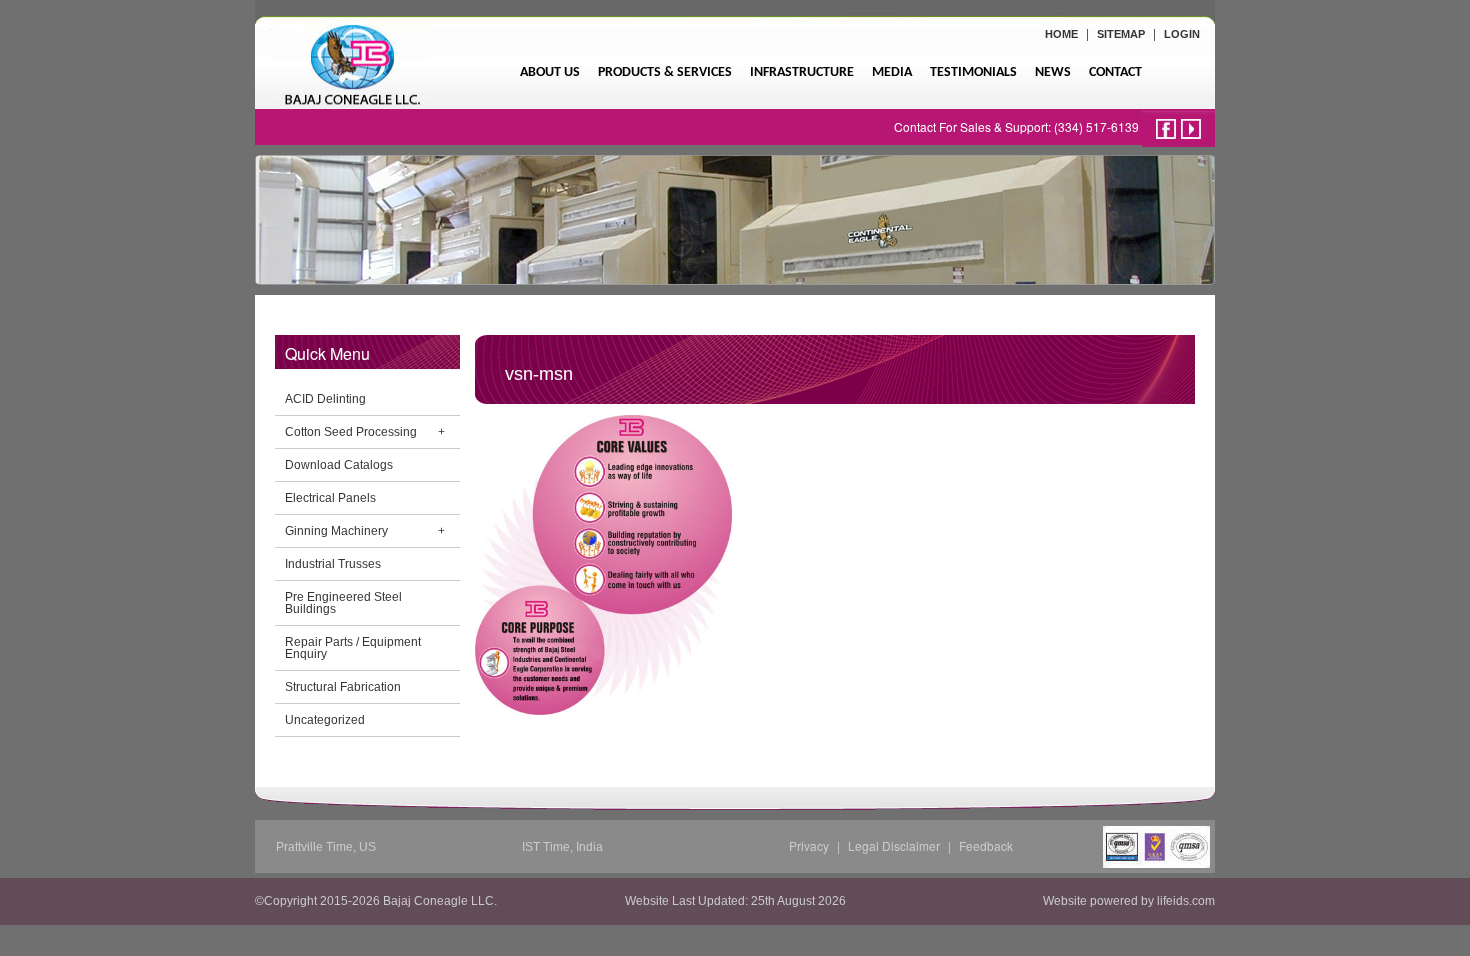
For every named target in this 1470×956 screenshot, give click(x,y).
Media (892, 72)
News (1053, 72)
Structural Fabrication (343, 687)
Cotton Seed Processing (351, 432)
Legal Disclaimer (894, 845)
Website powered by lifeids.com (1129, 901)
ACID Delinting (325, 399)
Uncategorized (325, 720)
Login (1182, 34)
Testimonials (973, 72)
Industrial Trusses (333, 564)
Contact (1115, 72)
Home (1061, 34)
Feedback (986, 845)
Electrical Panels (330, 498)
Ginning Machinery (336, 531)
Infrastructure (802, 72)
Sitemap (1121, 34)
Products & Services (665, 72)
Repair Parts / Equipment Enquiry (353, 648)
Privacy (809, 845)
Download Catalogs (339, 465)
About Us (550, 72)
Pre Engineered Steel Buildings (343, 603)
